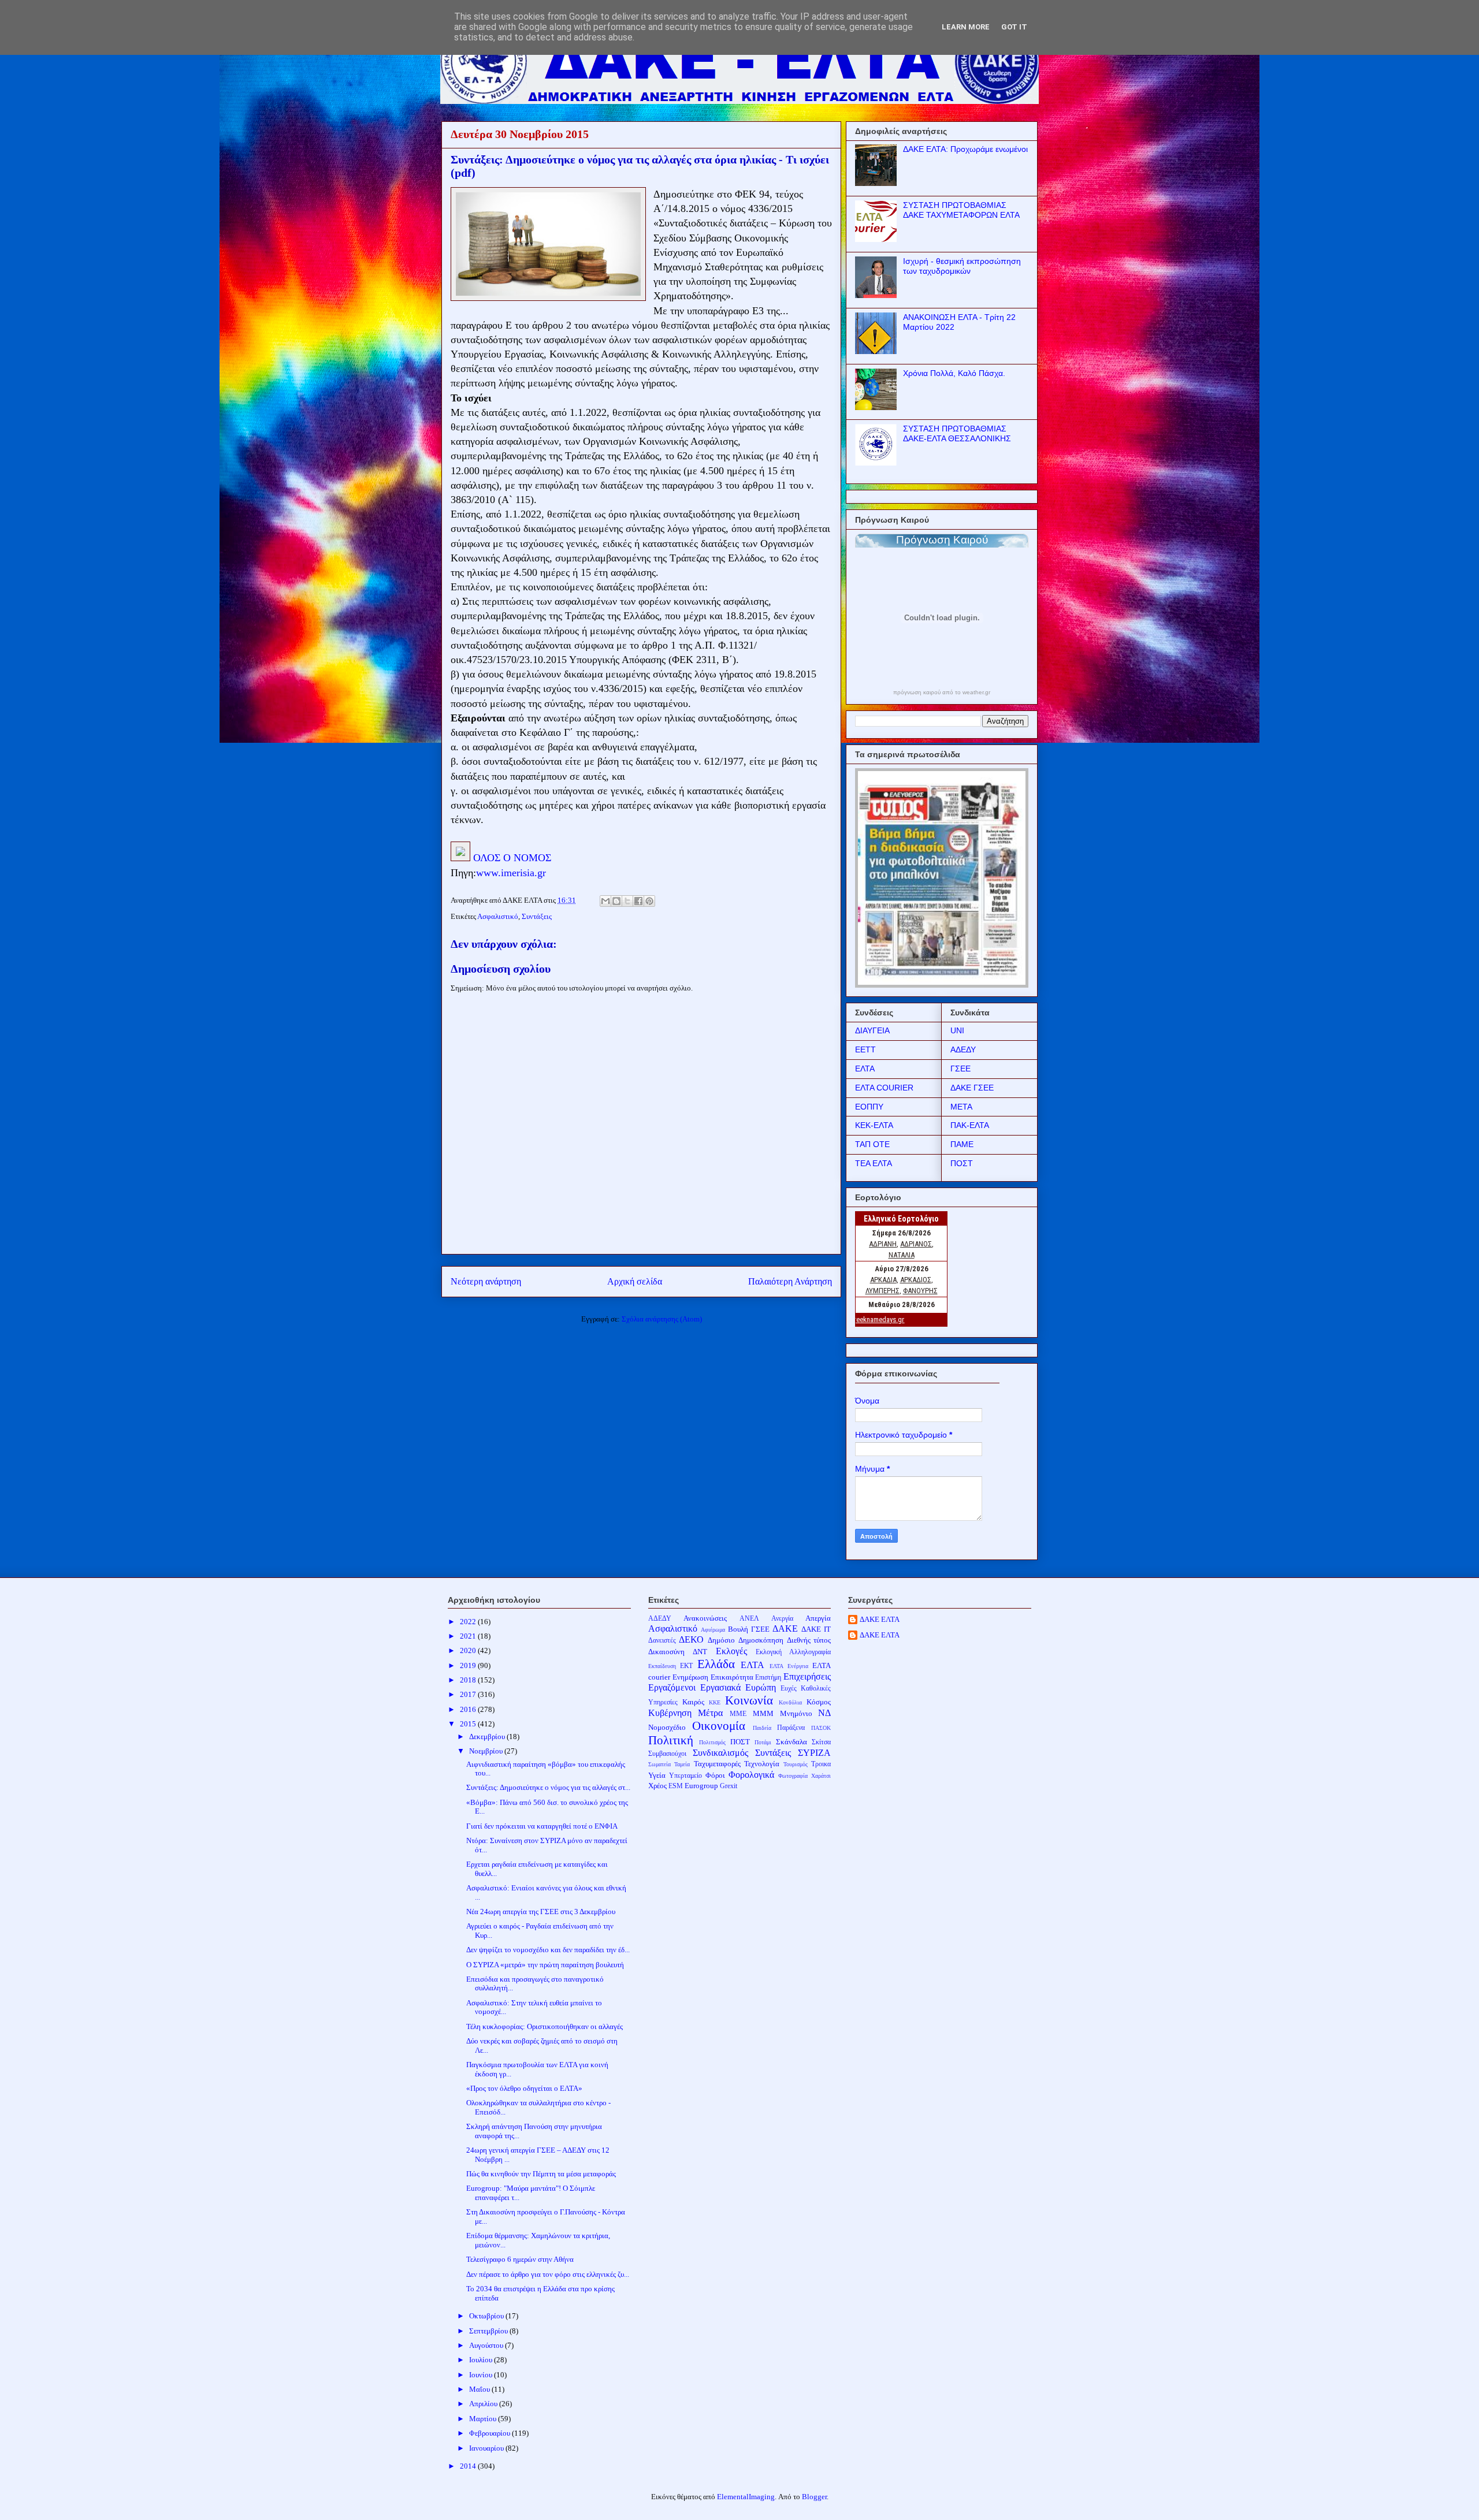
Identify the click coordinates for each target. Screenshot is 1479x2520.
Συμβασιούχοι (667, 1754)
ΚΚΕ (715, 1702)
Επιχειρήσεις (807, 1676)
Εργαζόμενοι (672, 1687)
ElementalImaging (746, 2497)
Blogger (814, 2497)
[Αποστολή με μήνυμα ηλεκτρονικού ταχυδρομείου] (605, 901)
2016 (469, 1709)
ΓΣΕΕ (960, 1069)
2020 (469, 1650)
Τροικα (821, 1764)
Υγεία (657, 1775)
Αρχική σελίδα (635, 1281)
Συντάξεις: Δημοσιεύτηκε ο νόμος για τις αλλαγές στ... (548, 1787)
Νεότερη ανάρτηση (486, 1281)
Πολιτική (671, 1740)
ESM (676, 1786)
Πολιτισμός (712, 1742)
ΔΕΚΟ (691, 1639)
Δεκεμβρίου (488, 1737)
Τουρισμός (796, 1764)
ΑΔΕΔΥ (963, 1049)
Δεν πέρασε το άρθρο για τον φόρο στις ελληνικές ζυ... (548, 2274)
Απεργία (818, 1618)
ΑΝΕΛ (749, 1619)
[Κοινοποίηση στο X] (627, 901)
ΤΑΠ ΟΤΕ (872, 1144)
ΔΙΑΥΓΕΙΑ (872, 1030)
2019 (469, 1665)
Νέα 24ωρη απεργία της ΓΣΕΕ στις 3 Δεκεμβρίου (541, 1912)
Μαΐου (480, 2389)
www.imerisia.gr (511, 873)
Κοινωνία (749, 1700)
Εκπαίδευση (662, 1666)
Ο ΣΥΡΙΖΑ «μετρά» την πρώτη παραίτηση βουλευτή (545, 1965)
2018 (469, 1680)
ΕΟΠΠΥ (869, 1107)
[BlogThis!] (616, 901)
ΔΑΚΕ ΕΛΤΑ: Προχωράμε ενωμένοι (965, 149)
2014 (469, 2466)
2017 (469, 1694)
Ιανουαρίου (487, 2448)
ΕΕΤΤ (865, 1049)
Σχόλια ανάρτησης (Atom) (662, 1319)
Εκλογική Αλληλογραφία (793, 1652)
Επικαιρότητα (732, 1677)
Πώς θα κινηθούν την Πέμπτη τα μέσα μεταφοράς (541, 2174)
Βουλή (738, 1629)
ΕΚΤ (686, 1666)
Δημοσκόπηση (761, 1640)
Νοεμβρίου (487, 1751)
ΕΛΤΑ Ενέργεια (789, 1666)
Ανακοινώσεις (705, 1618)
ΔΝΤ (700, 1652)
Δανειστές (662, 1641)
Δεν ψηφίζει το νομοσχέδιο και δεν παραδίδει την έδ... (548, 1950)
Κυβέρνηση (670, 1713)
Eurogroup (701, 1786)
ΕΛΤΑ (865, 1069)
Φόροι (715, 1775)
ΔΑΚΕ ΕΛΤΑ (880, 1619)
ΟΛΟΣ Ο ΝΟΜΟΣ (512, 858)
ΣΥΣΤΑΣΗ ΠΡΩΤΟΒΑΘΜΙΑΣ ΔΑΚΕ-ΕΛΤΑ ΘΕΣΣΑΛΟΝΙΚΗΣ (957, 433)
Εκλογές (731, 1651)
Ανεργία (782, 1619)
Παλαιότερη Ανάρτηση (790, 1281)
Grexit (729, 1786)
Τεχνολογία (762, 1764)
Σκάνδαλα (791, 1742)
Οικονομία (719, 1726)
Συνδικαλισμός (720, 1753)
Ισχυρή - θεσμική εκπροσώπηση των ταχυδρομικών (962, 266)
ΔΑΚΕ (785, 1628)
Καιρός (693, 1702)
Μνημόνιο (796, 1713)
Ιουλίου (482, 2360)
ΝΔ (824, 1713)
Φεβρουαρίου (490, 2433)
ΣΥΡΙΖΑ (814, 1753)
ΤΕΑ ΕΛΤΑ (874, 1163)
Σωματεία (659, 1764)
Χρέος (657, 1786)
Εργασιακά (720, 1687)
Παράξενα (791, 1728)
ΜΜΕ (738, 1714)
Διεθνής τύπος (809, 1640)
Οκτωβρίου (487, 2316)
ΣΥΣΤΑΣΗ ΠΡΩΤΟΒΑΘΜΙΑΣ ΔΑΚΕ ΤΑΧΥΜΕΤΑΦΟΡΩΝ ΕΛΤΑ (961, 210)
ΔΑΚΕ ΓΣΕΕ (972, 1088)
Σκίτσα (821, 1742)
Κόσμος (819, 1702)
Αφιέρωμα (713, 1630)
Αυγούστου (487, 2345)
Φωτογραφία (793, 1776)
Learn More (966, 27)
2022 (469, 1622)
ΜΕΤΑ (961, 1107)
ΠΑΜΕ (962, 1144)
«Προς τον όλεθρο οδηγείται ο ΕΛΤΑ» (524, 2088)
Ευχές (789, 1689)
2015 (469, 1724)
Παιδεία (762, 1728)
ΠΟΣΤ (962, 1163)
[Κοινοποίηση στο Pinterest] (649, 901)
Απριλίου (484, 2404)
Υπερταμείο (685, 1776)
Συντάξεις (537, 916)
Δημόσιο (721, 1640)
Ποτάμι (763, 1742)
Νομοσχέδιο (667, 1727)
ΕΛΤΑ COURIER (884, 1088)
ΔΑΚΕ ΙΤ (816, 1629)
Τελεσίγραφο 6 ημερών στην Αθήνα (520, 2259)
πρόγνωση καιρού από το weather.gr (942, 693)
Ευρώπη (761, 1687)
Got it (1014, 27)
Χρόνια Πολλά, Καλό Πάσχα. (954, 373)
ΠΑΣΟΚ (821, 1728)
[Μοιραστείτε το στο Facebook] (638, 901)
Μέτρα (710, 1713)
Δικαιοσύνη (666, 1652)
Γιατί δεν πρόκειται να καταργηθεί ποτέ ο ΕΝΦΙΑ (542, 1826)
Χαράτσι (821, 1776)
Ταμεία (682, 1764)
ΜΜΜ (763, 1713)
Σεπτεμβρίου (489, 2331)
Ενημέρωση (690, 1677)
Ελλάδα (716, 1664)
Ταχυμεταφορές (717, 1764)
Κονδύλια (790, 1702)
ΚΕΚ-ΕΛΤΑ (874, 1125)
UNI (957, 1030)
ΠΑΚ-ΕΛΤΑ (970, 1125)
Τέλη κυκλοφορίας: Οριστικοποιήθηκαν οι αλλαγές (545, 2026)
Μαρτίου (484, 2419)
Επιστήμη (768, 1678)
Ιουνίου (482, 2375)
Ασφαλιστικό (498, 916)
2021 (469, 1636)
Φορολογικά (751, 1775)
